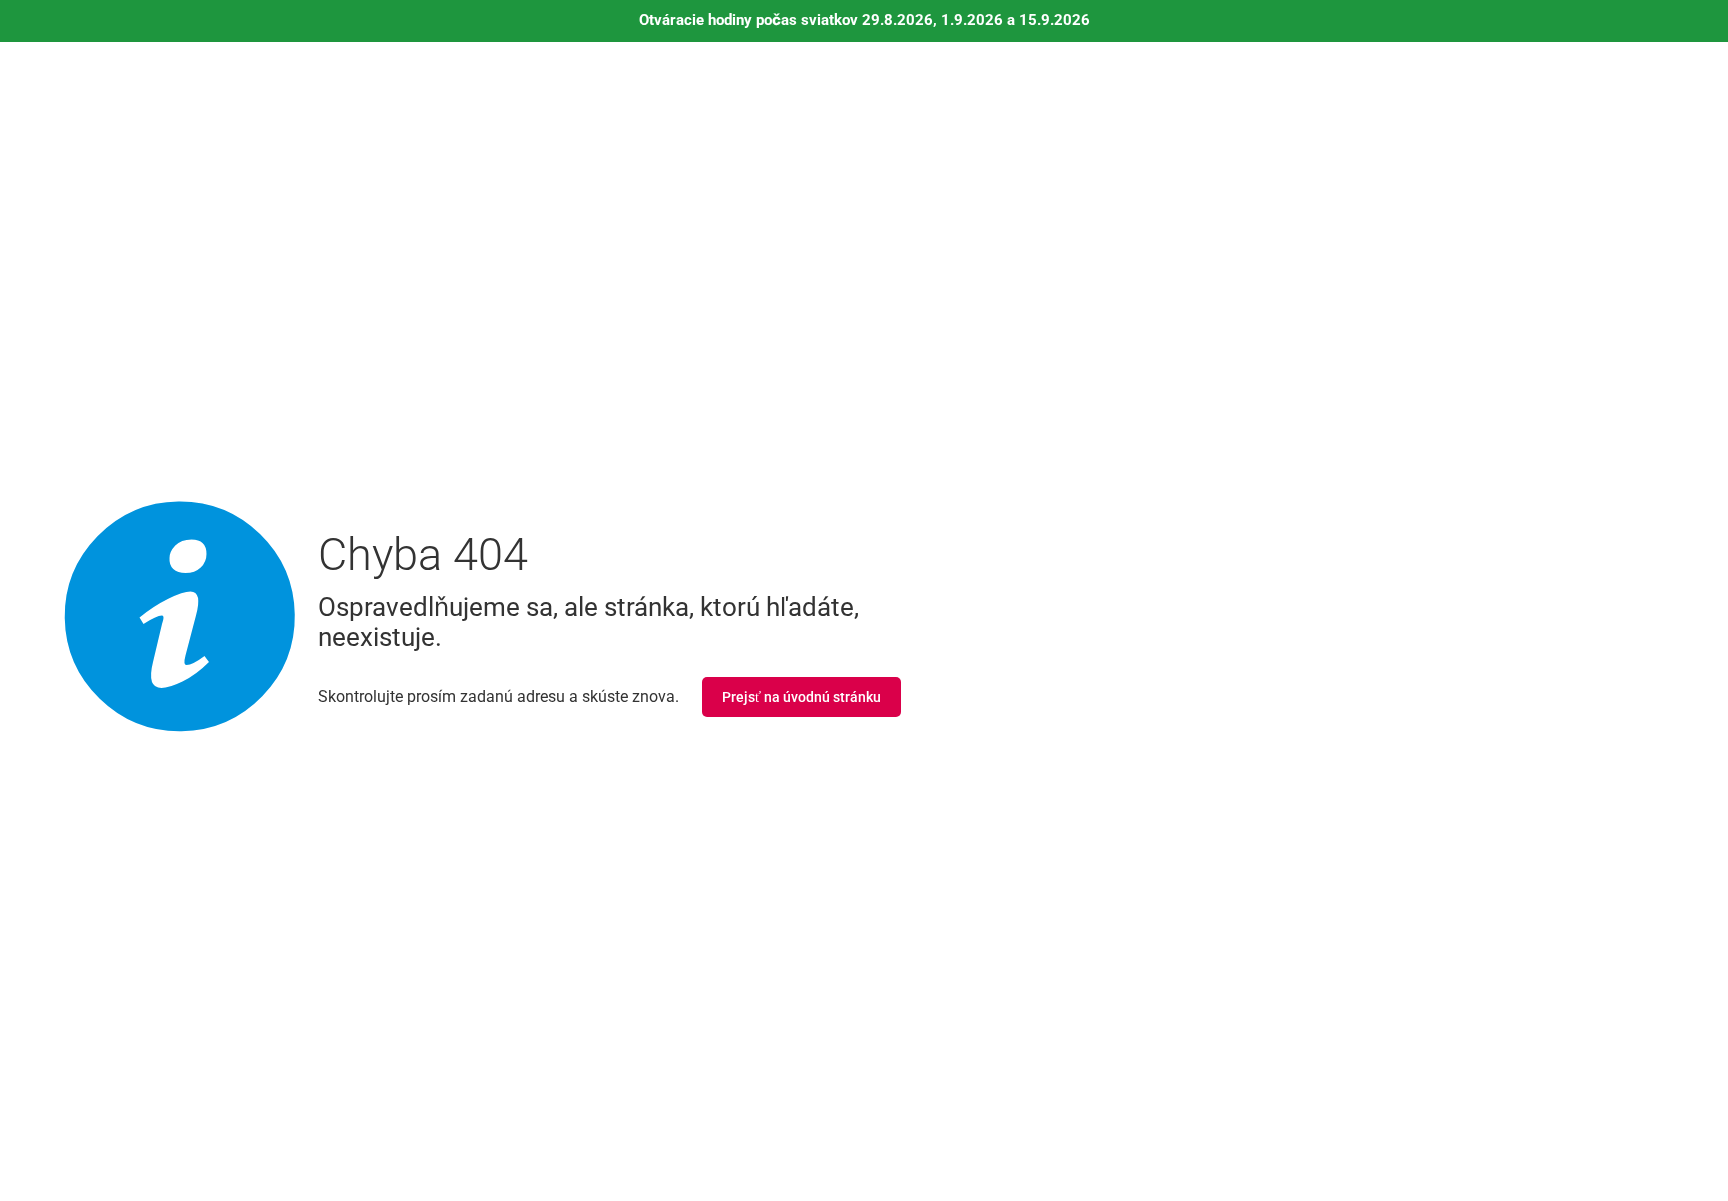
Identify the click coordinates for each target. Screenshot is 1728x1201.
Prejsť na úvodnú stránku (801, 697)
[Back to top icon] (1632, 1160)
